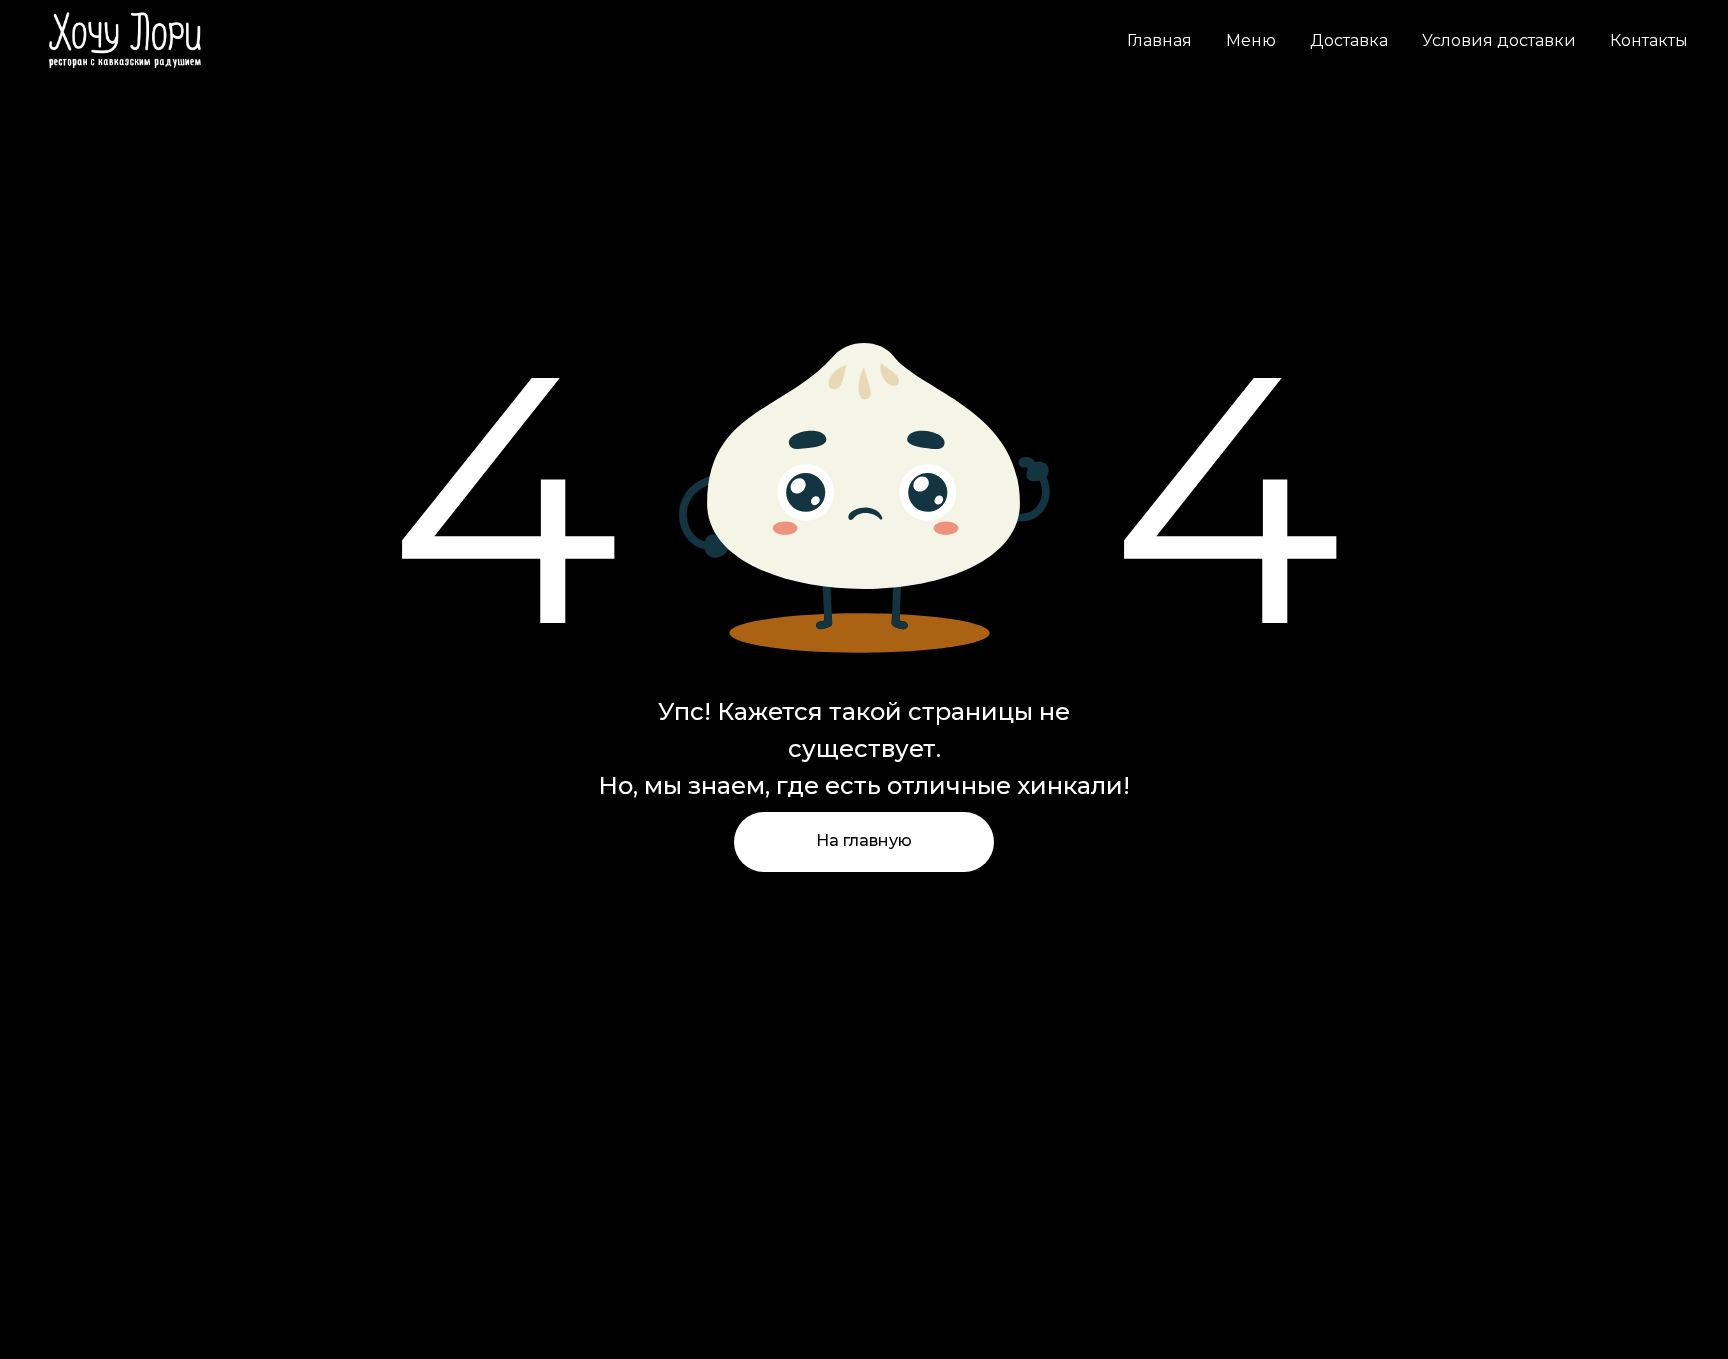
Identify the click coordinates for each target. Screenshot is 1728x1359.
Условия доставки (1499, 40)
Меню (1251, 40)
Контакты (1649, 40)
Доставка (1349, 40)
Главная (1159, 40)
